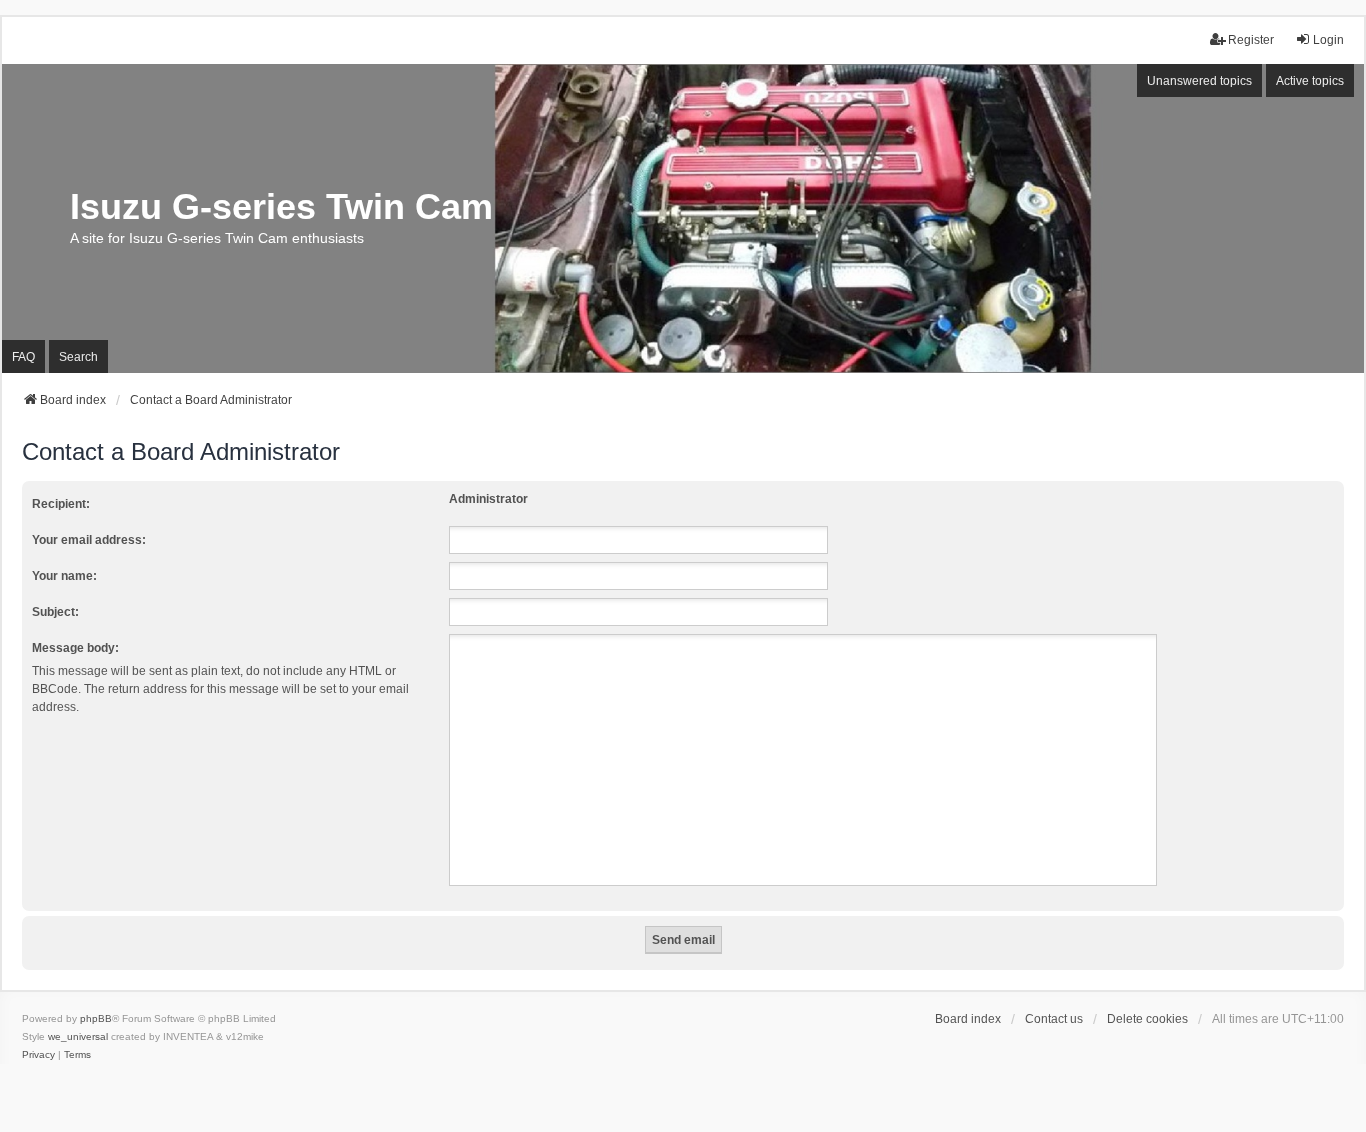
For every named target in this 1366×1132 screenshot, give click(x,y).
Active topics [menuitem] (1310, 81)
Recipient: (61, 504)
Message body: (75, 648)
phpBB (96, 1018)
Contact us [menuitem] (1054, 1019)
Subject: (55, 612)
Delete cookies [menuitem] (1147, 1019)
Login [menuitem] (1328, 40)
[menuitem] (38, 1055)
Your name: (64, 576)
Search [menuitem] (78, 357)
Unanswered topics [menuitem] (1199, 81)
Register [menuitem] (1251, 40)
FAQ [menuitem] (23, 357)
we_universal (78, 1036)
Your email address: (89, 540)
